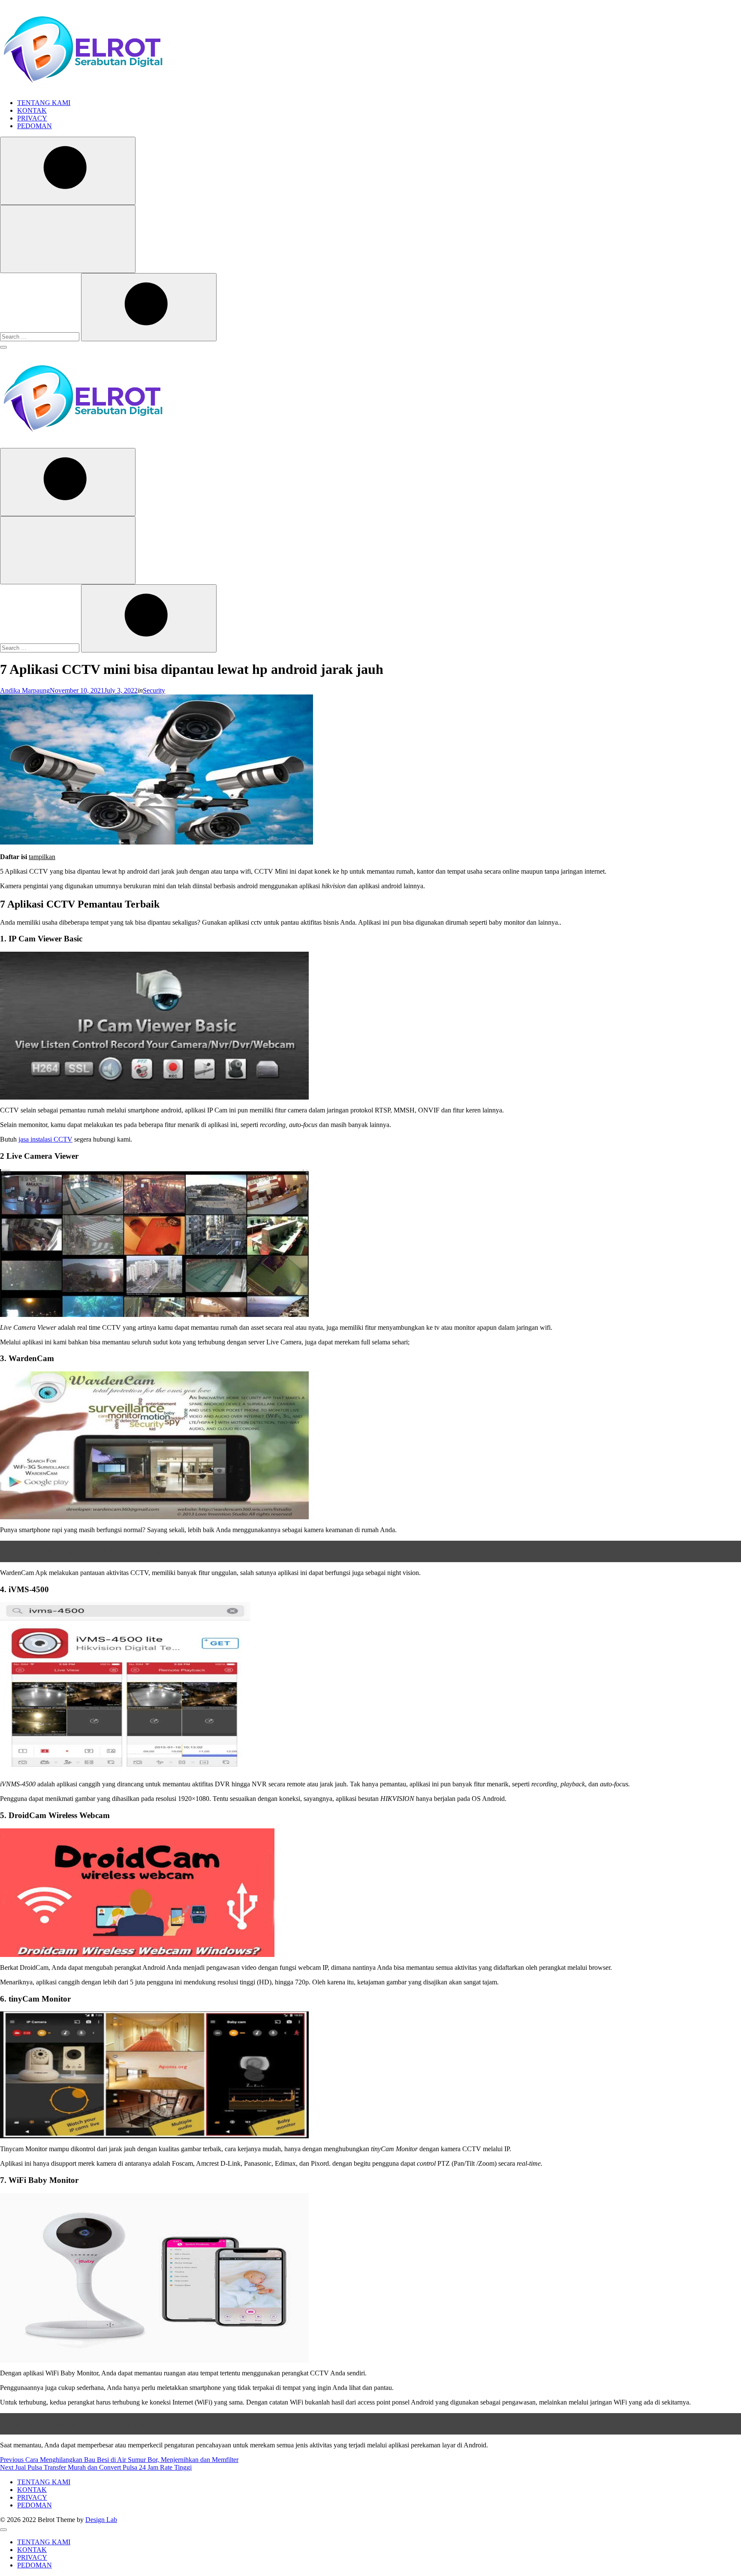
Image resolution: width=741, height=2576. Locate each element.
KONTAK (32, 110)
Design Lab (101, 2520)
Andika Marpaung (25, 690)
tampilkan (42, 857)
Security (154, 690)
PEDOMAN (35, 126)
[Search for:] (41, 336)
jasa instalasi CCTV (45, 1139)
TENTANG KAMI (44, 103)
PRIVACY (32, 118)
